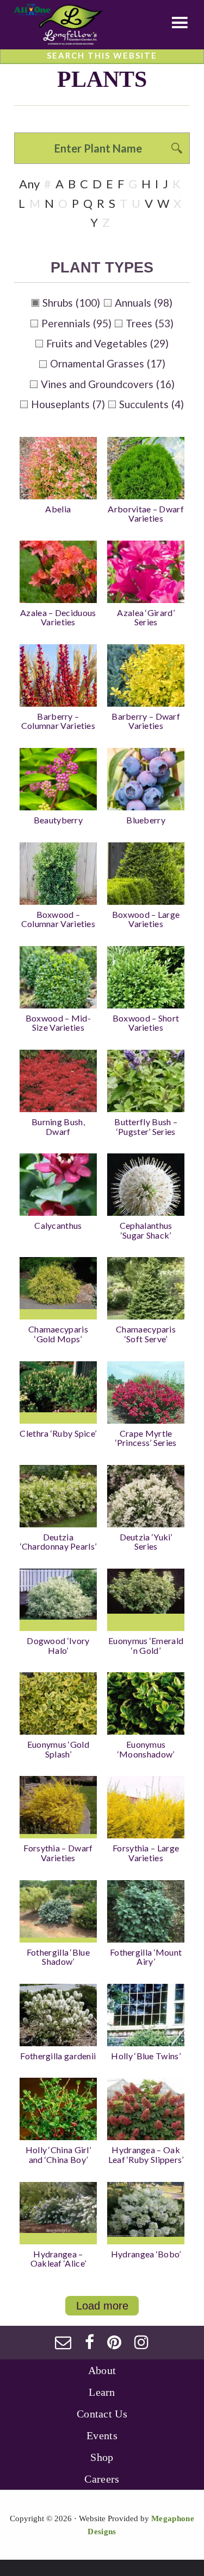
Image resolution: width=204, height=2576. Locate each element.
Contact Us (102, 2414)
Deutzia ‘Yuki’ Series (146, 1542)
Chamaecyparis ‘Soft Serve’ (146, 1334)
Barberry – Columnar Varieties (58, 721)
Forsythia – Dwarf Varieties (58, 1853)
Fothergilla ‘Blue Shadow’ (58, 1957)
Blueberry (146, 820)
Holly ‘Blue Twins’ (146, 2056)
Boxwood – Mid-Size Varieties (58, 1023)
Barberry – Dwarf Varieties (146, 721)
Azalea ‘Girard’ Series (146, 617)
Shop (102, 2457)
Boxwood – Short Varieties (146, 1023)
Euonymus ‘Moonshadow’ (146, 1749)
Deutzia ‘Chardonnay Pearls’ (58, 1542)
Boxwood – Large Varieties (146, 919)
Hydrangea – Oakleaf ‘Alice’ (58, 2259)
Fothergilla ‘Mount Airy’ (146, 1957)
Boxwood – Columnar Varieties (58, 919)
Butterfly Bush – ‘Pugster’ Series (146, 1127)
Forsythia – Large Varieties (146, 1853)
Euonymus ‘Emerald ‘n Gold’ (146, 1645)
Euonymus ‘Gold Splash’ (58, 1749)
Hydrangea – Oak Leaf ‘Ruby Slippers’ (146, 2155)
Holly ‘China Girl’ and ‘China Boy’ (58, 2155)
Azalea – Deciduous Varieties (58, 617)
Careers (102, 2479)
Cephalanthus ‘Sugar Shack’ (146, 1230)
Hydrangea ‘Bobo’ (146, 2254)
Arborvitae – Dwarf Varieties (146, 514)
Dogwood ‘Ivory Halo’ (58, 1645)
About (102, 2370)
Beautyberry (58, 820)
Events (102, 2435)
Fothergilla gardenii (58, 2056)
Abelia (58, 509)
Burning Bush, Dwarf (58, 1127)
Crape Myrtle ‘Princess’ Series (146, 1438)
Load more (102, 2306)
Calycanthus (58, 1225)
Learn (102, 2392)
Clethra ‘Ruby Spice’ (58, 1433)
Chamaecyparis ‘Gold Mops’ (58, 1334)
